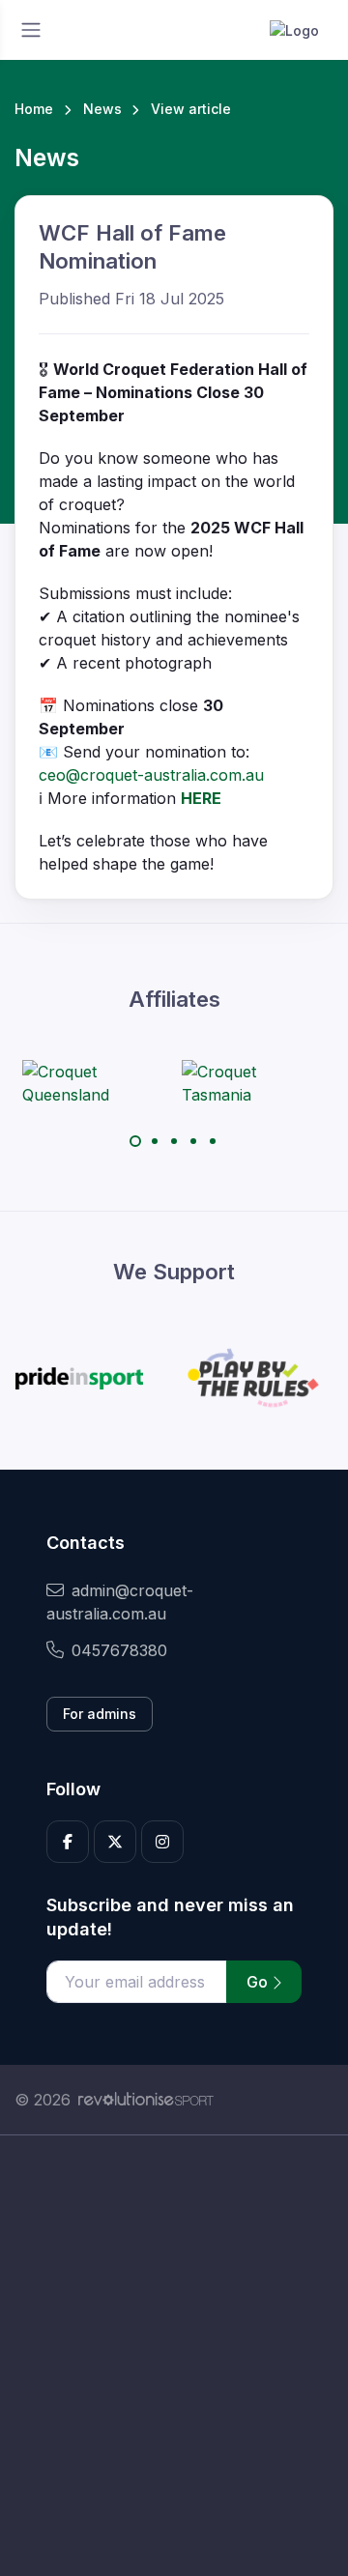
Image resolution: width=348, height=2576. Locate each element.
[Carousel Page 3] (174, 1141)
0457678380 (119, 1650)
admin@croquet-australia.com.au (120, 1602)
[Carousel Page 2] (155, 1141)
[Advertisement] (174, 2356)
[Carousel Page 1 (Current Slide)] (135, 1141)
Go (259, 1982)
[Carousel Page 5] (213, 1141)
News (102, 109)
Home (34, 109)
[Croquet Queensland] (95, 1083)
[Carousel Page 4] (193, 1141)
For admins (100, 1714)
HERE (201, 798)
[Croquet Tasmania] (254, 1083)
